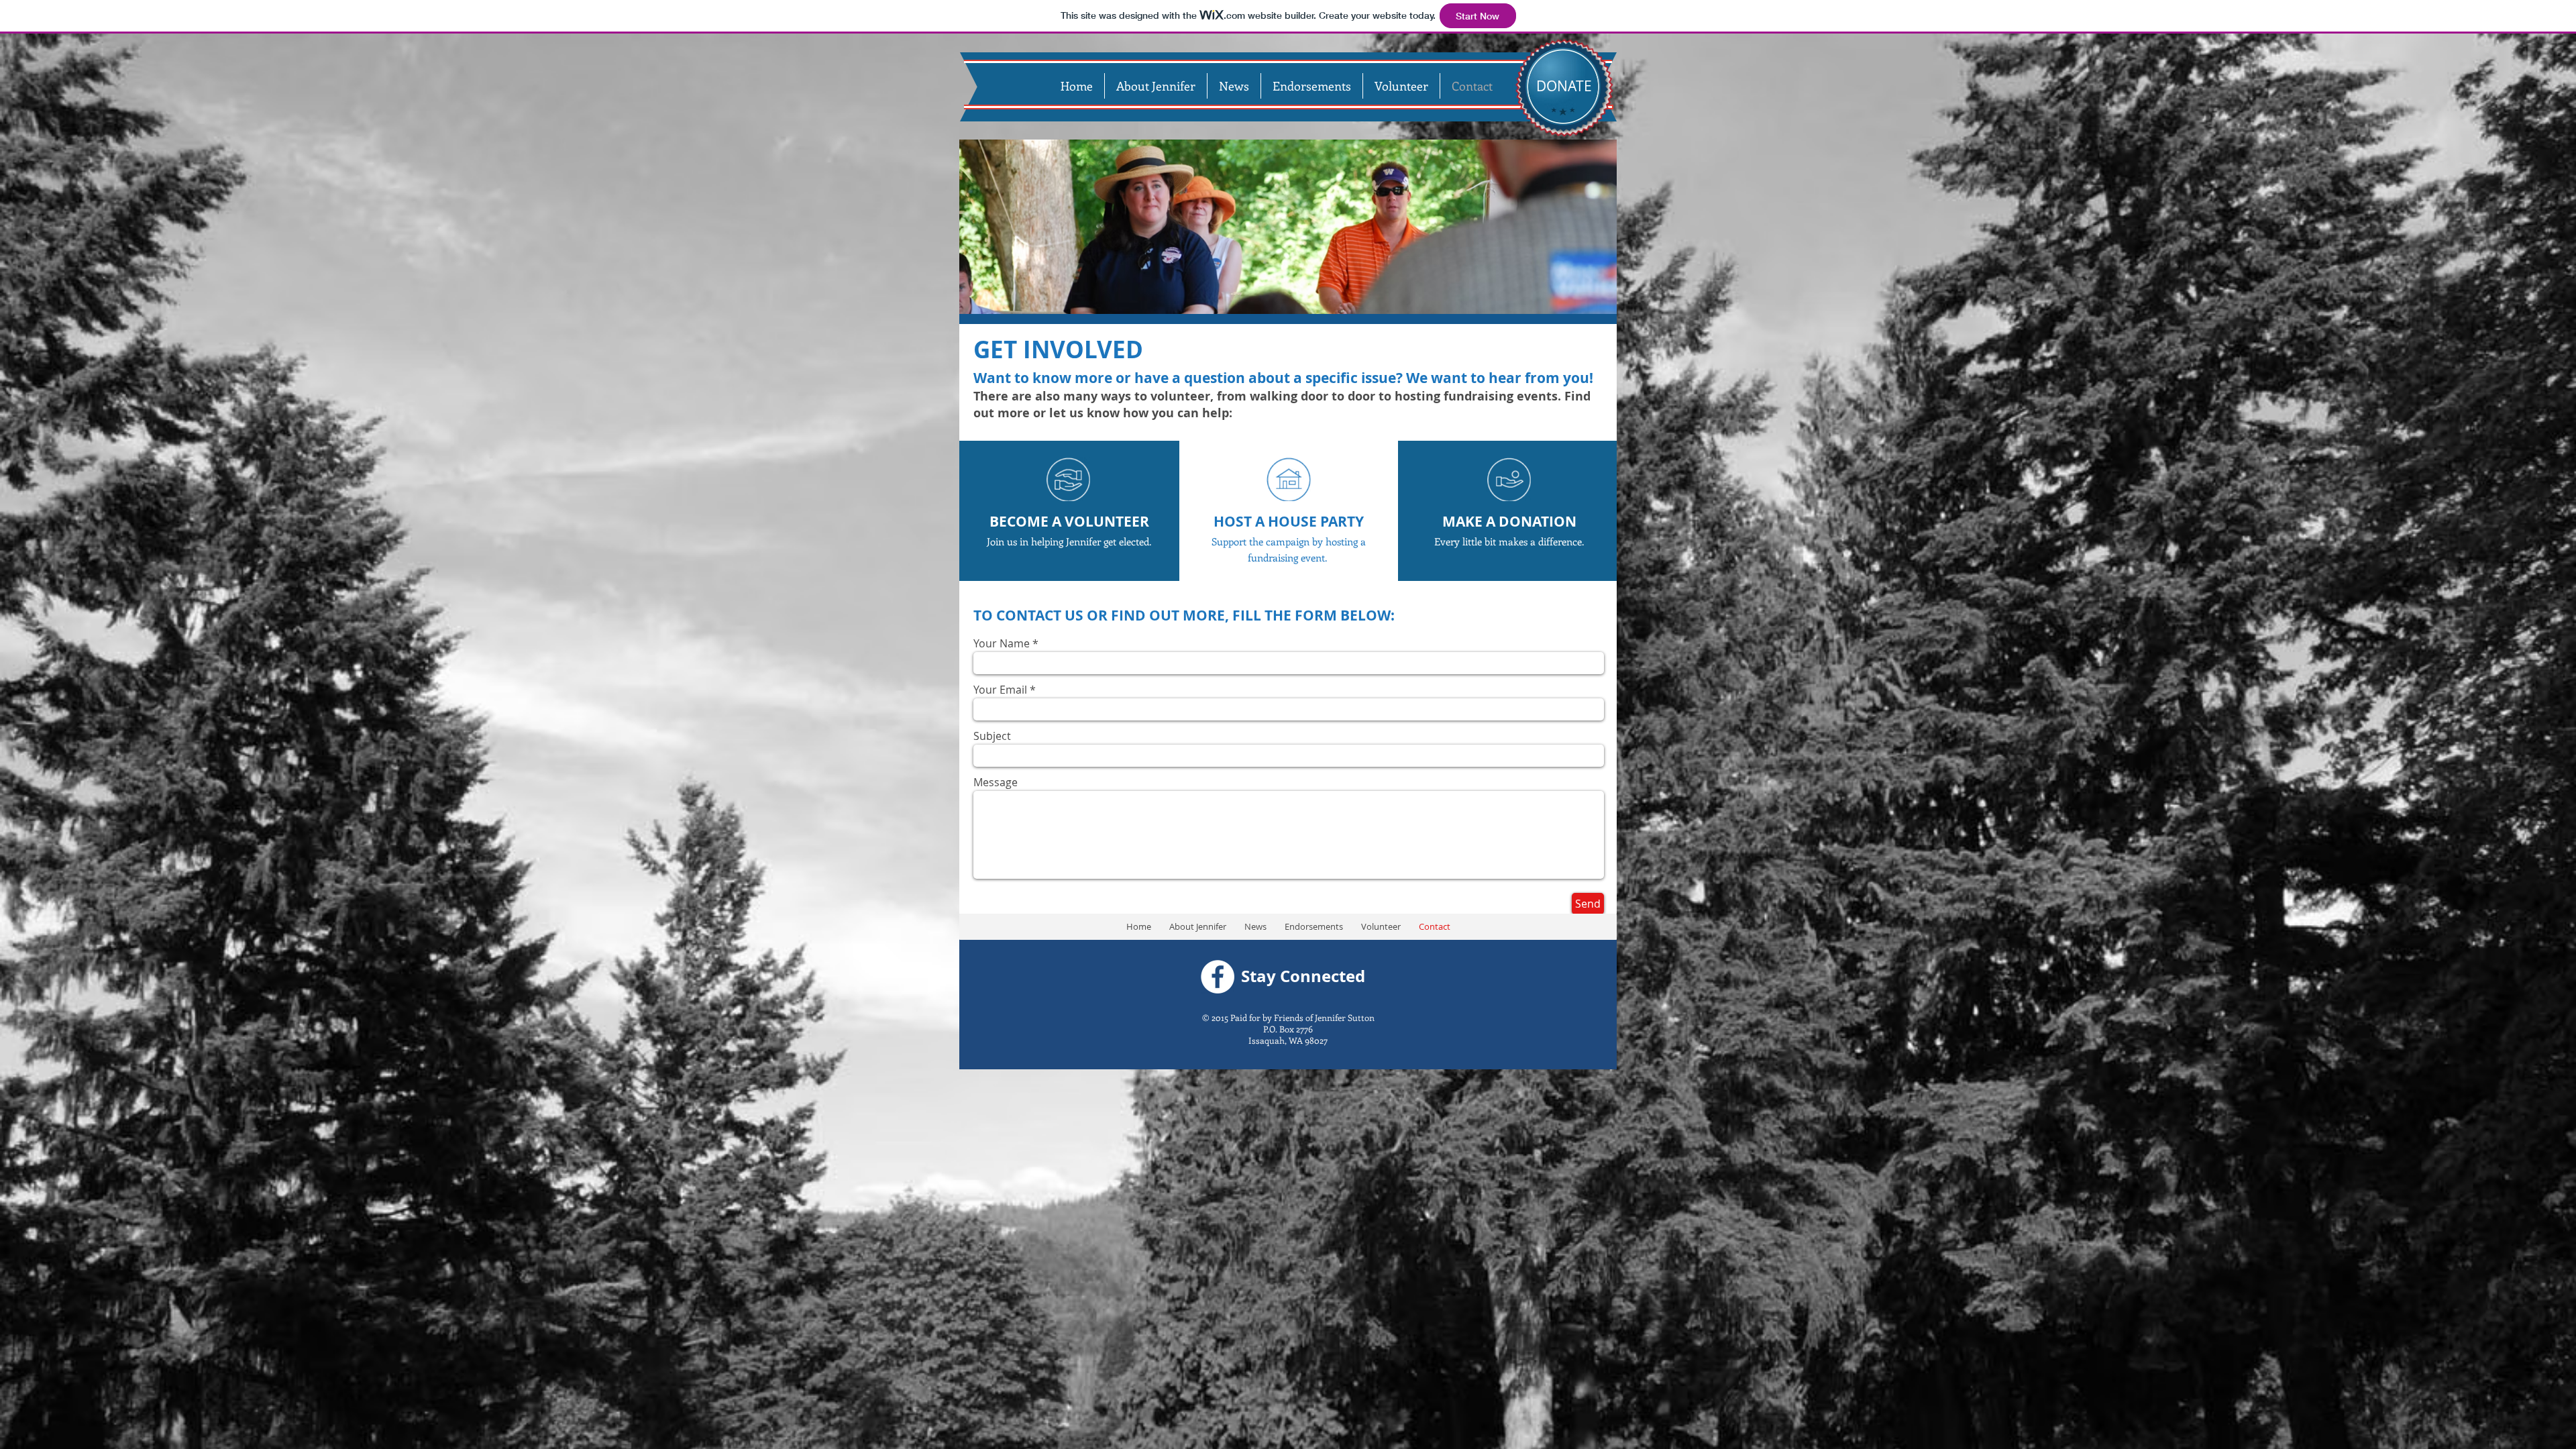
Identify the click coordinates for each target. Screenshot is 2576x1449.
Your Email (1000, 690)
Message (996, 782)
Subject (992, 736)
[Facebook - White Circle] (1218, 977)
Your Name (1002, 643)
